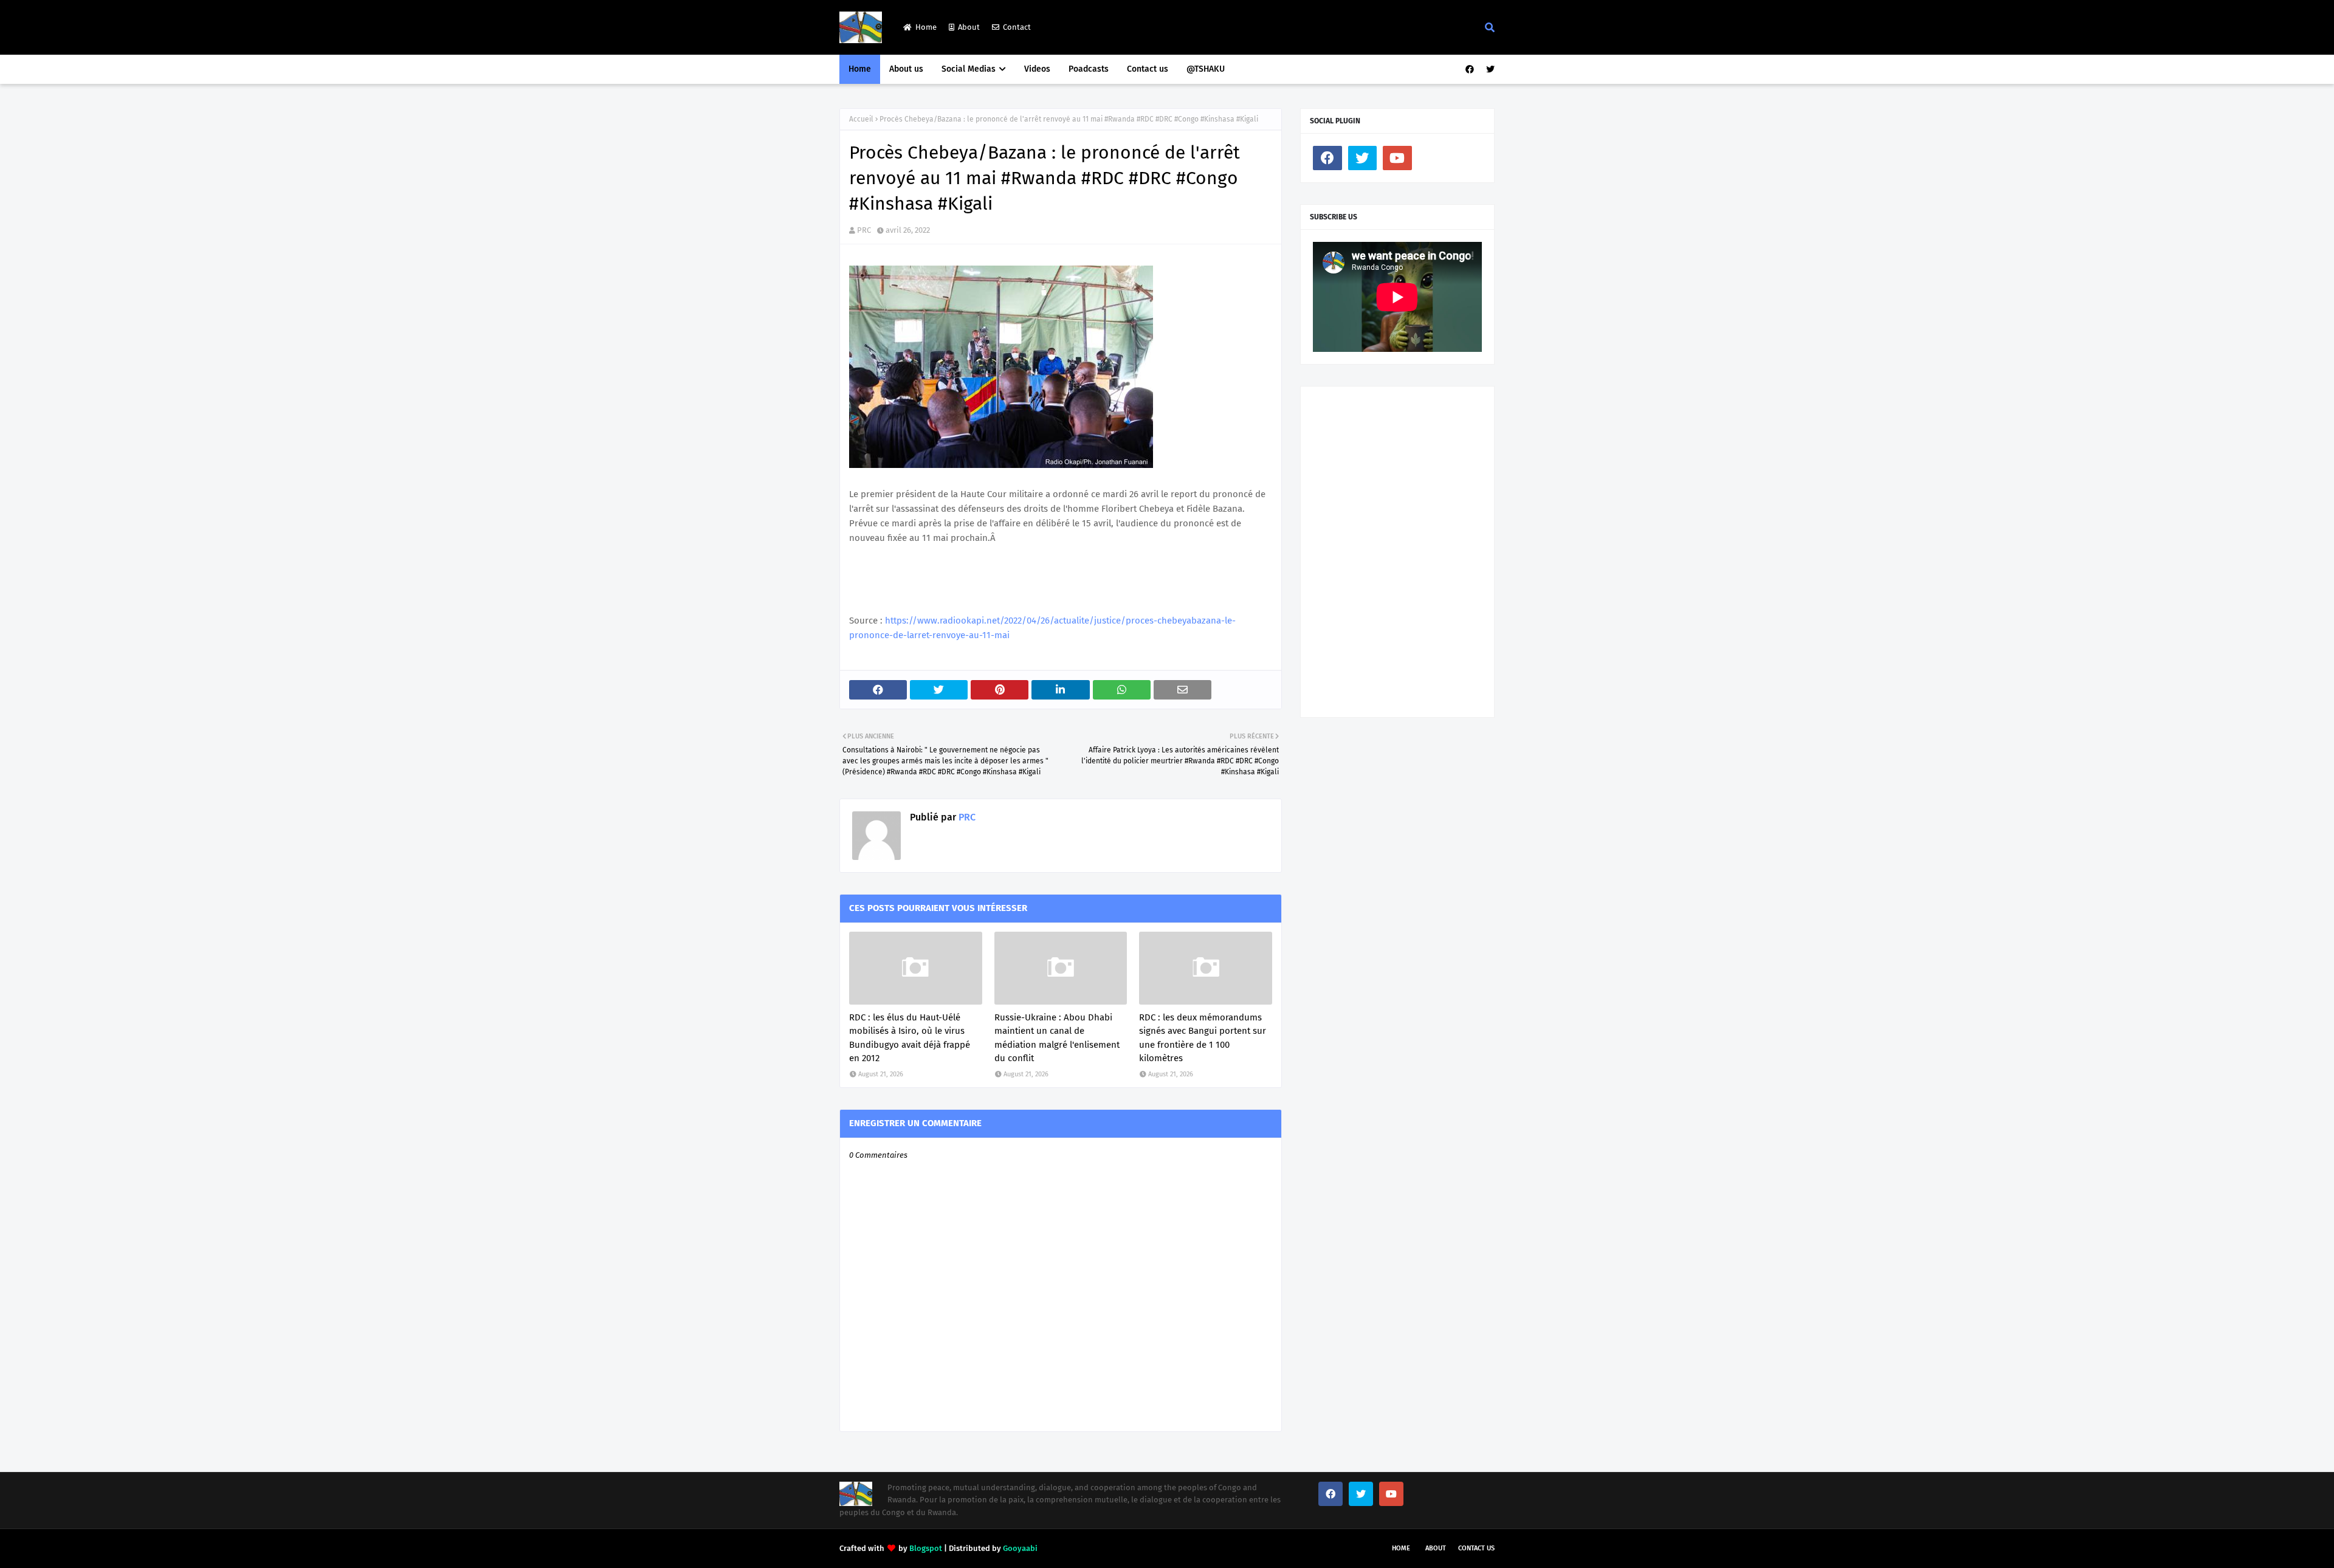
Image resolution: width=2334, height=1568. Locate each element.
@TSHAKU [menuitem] (1206, 69)
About (969, 27)
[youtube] (1397, 158)
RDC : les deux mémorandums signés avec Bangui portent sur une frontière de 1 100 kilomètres (1203, 1038)
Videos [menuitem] (1037, 69)
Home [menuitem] (860, 69)
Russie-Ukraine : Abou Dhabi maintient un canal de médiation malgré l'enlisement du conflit (1057, 1038)
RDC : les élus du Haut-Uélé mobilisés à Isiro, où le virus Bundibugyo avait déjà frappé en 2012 (910, 1038)
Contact (1017, 27)
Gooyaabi (1020, 1548)
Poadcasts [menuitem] (1089, 69)
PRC (864, 230)
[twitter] (1489, 70)
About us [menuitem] (906, 69)
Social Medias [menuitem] (969, 69)
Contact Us (1476, 1548)
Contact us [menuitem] (1148, 69)
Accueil (861, 119)
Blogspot (926, 1548)
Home (926, 27)
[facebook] (1470, 70)
